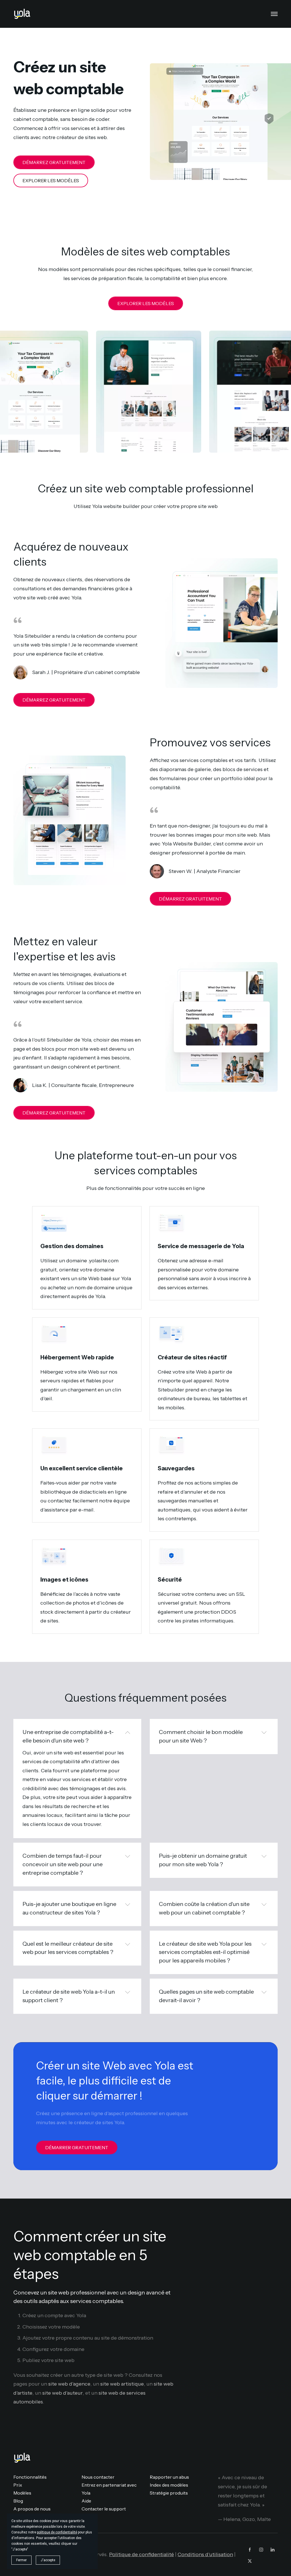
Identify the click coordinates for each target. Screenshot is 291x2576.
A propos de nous (32, 2509)
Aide (86, 2501)
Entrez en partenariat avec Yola (109, 2489)
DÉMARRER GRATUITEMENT (77, 2147)
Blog (18, 2501)
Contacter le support (104, 2509)
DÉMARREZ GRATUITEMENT (54, 162)
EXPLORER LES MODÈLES (51, 180)
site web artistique (122, 2384)
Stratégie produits (169, 2493)
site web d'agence (69, 2384)
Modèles (22, 2493)
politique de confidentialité (57, 2532)
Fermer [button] (21, 2560)
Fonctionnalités (30, 2477)
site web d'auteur (63, 2393)
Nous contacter (98, 2477)
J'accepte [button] (48, 2560)
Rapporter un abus (169, 2477)
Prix (18, 2485)
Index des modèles (169, 2485)
